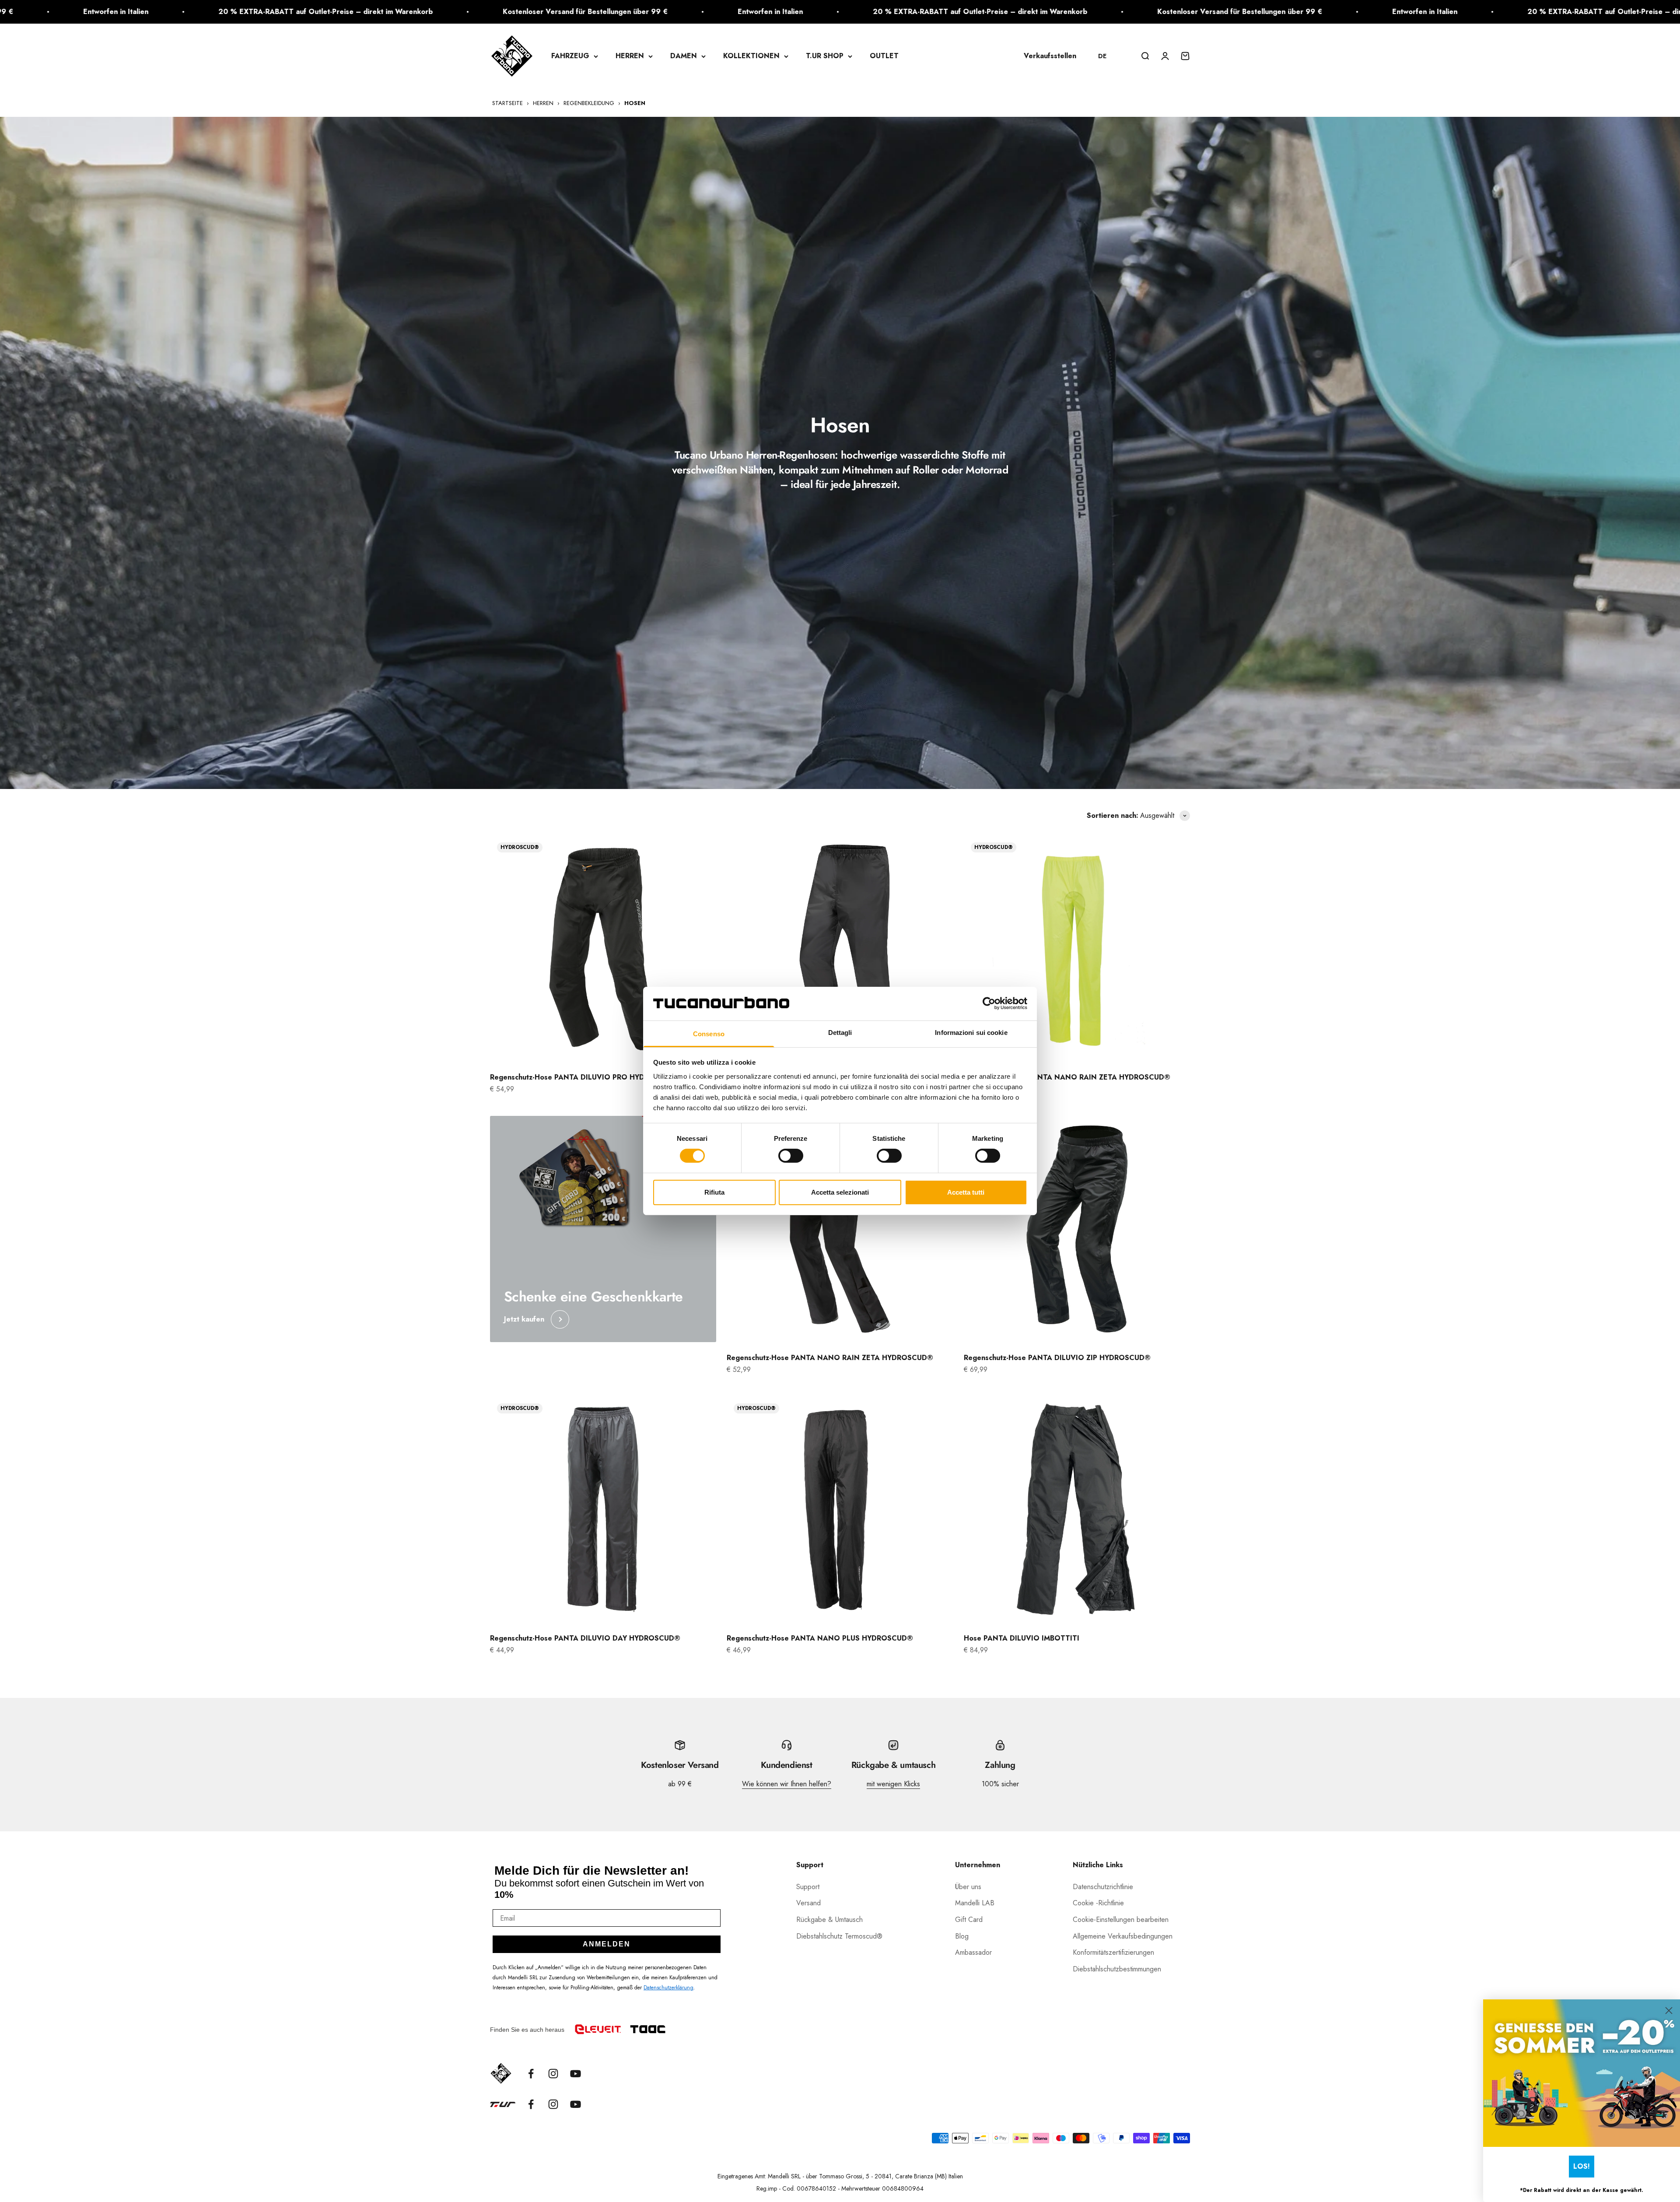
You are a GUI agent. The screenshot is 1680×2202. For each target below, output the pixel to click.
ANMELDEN (607, 1944)
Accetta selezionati (840, 1192)
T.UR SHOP (825, 56)
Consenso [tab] (709, 1034)
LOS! (1582, 2166)
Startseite (507, 103)
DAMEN (684, 56)
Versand (808, 1903)
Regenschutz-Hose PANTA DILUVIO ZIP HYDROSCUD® (1057, 1358)
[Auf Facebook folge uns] (531, 2074)
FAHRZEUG (570, 56)
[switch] (791, 1156)
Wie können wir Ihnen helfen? (787, 1784)
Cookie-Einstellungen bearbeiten (1121, 1920)
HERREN (630, 56)
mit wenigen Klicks (893, 1784)
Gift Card (969, 1920)
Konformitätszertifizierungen (1113, 1952)
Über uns (968, 1887)
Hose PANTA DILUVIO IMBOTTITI (1022, 1638)
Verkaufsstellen (1050, 56)
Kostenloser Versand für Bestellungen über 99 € (685, 12)
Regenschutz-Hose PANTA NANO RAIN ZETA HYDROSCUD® (1067, 1077)
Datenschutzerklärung (668, 1988)
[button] (1106, 56)
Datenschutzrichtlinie (1103, 1887)
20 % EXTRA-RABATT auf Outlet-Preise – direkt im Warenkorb (425, 12)
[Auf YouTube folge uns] (576, 2074)
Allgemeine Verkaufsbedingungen (1123, 1936)
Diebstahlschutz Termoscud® (839, 1936)
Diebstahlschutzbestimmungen (1117, 1969)
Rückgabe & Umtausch (829, 1920)
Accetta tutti (966, 1192)
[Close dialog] (1669, 2011)
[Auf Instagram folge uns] (553, 2074)
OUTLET (884, 56)
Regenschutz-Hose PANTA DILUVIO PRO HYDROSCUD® (585, 1077)
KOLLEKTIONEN (751, 56)
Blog (962, 1936)
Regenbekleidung (589, 103)
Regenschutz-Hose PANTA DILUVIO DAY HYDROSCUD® (585, 1638)
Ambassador (973, 1952)
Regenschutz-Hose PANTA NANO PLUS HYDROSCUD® (820, 1638)
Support (808, 1887)
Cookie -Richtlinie (1098, 1903)
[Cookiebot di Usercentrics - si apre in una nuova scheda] (989, 1003)
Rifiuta (714, 1192)
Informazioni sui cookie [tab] (971, 1033)
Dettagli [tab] (840, 1033)
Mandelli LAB (975, 1903)
